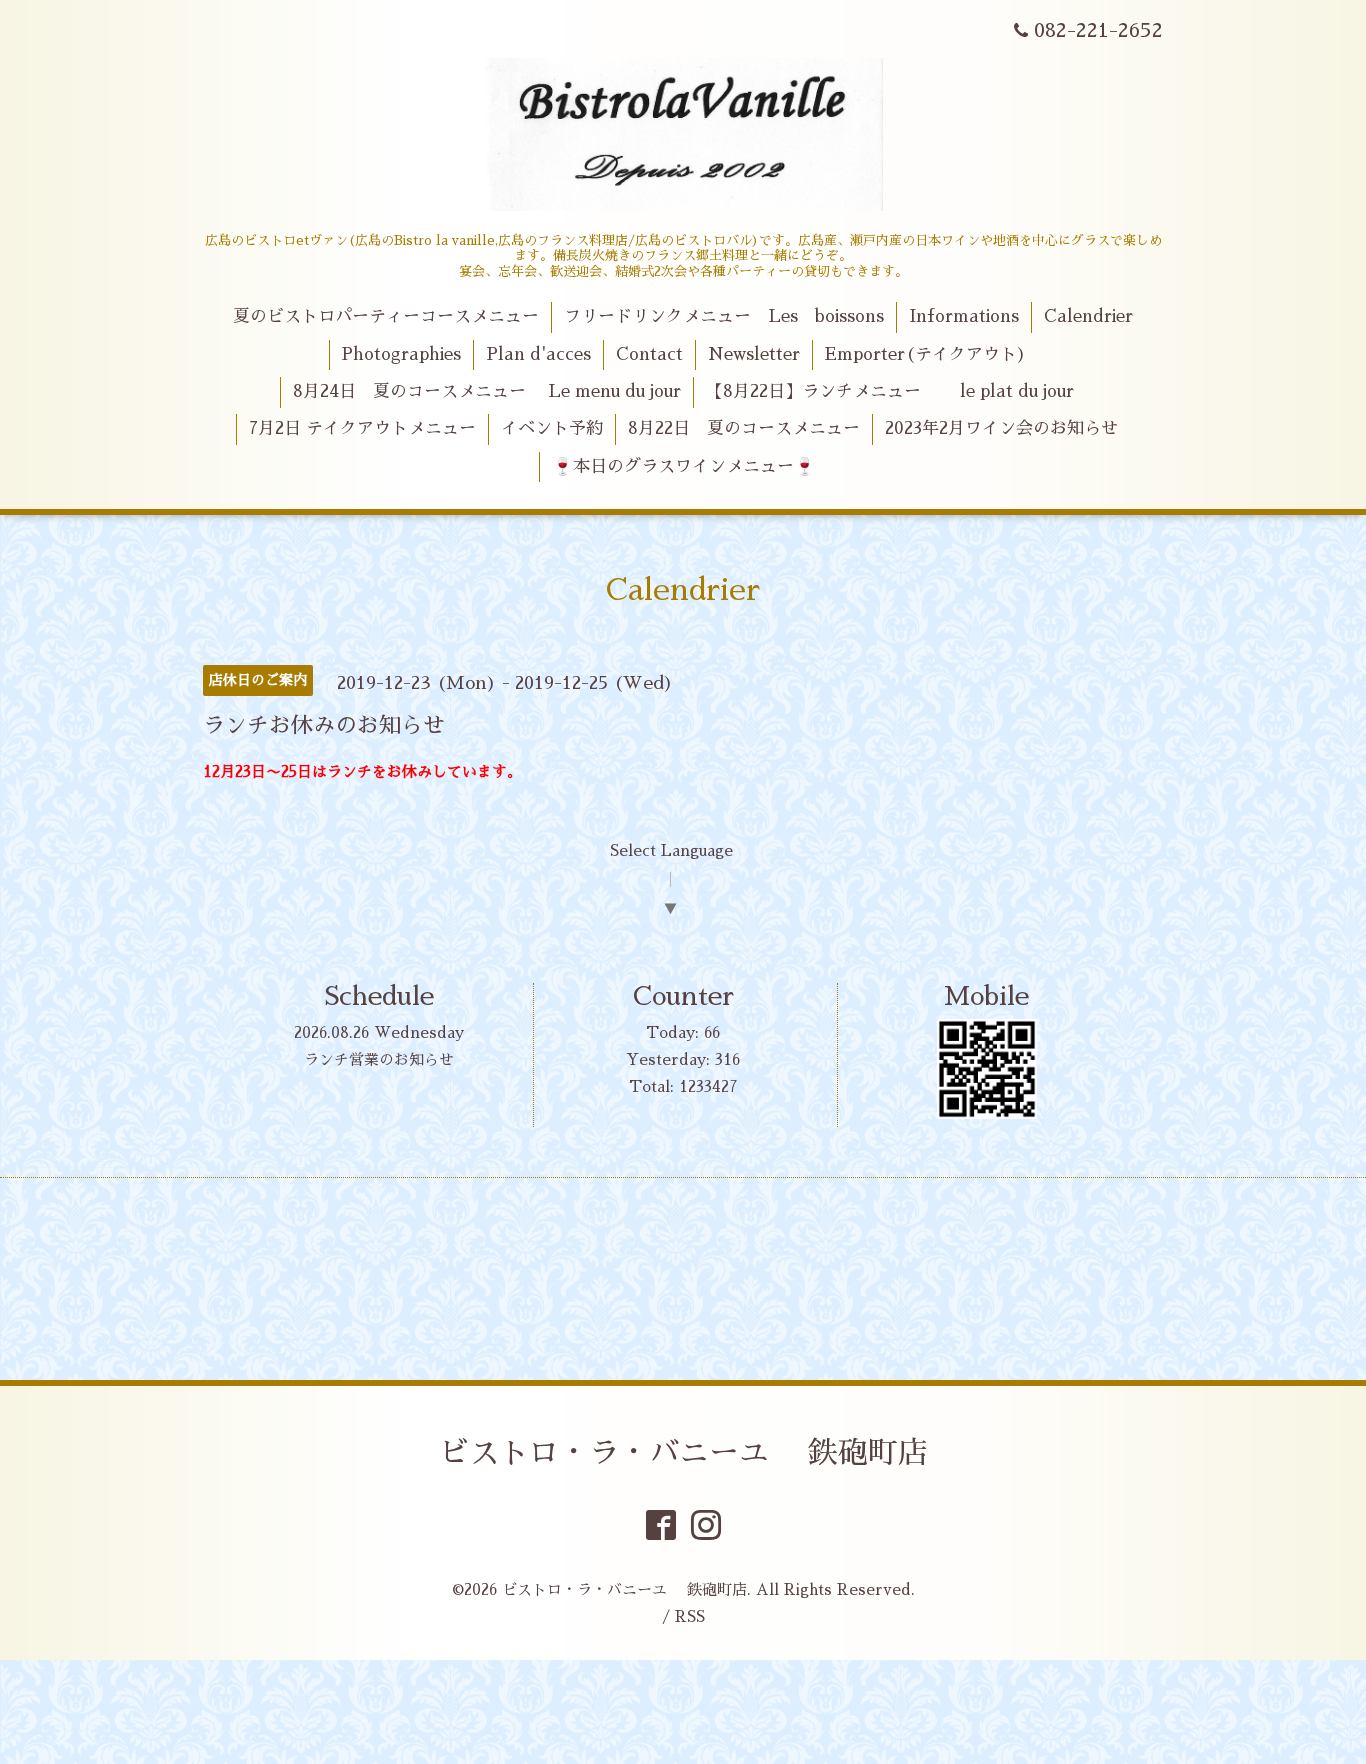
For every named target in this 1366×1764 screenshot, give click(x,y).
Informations (964, 316)
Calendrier (1088, 316)
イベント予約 (552, 428)
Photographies (401, 354)
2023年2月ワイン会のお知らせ (1001, 428)
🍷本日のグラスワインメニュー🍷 (683, 466)
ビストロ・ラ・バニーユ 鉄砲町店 (683, 1453)
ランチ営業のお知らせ (379, 1059)
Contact (649, 354)
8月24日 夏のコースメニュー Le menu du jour (487, 391)
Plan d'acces (538, 354)
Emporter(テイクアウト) (925, 354)
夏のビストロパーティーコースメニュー (386, 316)
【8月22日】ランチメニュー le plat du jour (890, 391)
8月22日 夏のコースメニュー (744, 428)
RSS (690, 1616)
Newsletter (754, 354)
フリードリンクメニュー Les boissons (724, 316)
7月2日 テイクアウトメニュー (362, 428)
